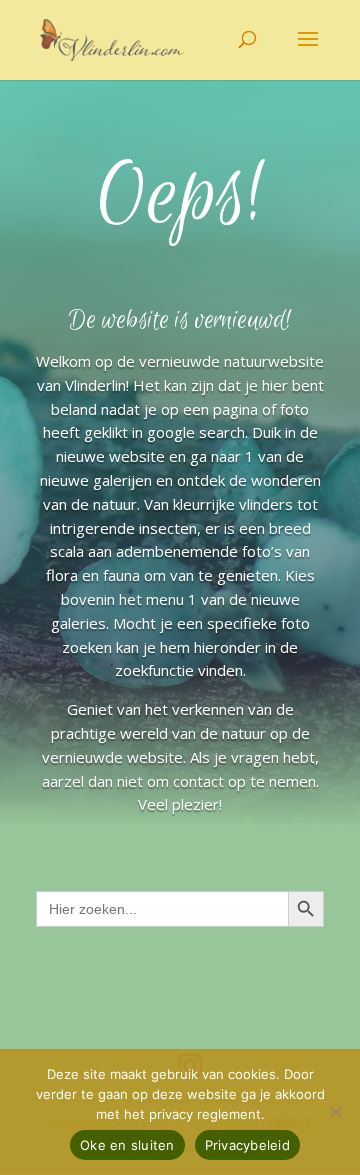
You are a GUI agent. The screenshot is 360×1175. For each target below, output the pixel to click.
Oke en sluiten (127, 1145)
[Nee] (335, 1112)
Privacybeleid (247, 1145)
